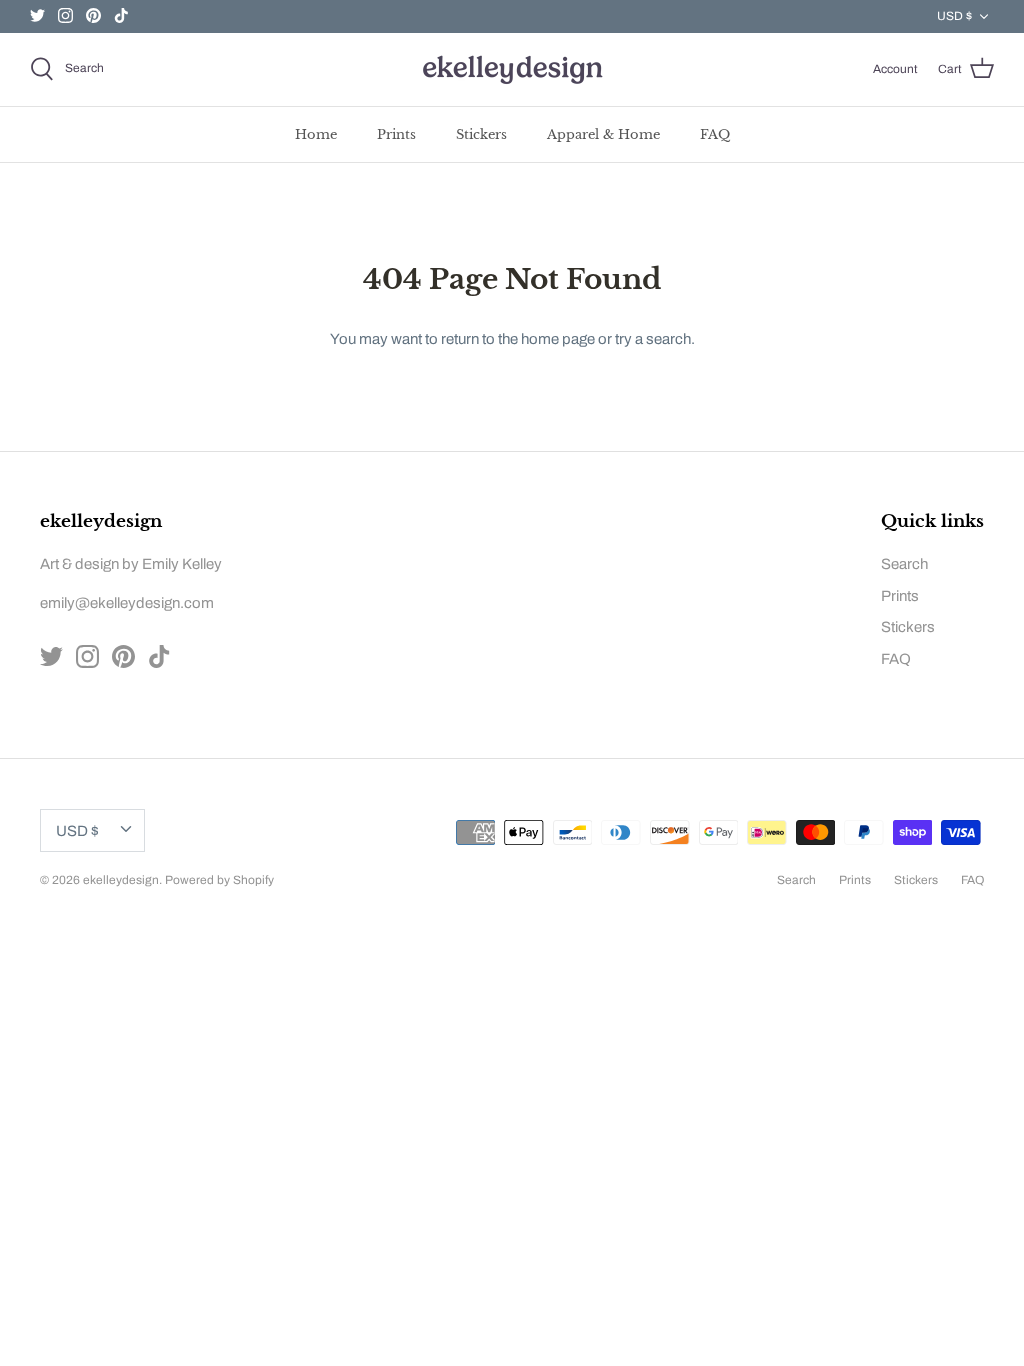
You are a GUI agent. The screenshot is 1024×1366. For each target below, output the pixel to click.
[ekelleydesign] (512, 69)
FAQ (715, 134)
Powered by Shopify (219, 880)
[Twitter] (37, 15)
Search (904, 564)
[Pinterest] (93, 15)
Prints (396, 134)
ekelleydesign (121, 880)
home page (558, 339)
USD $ (954, 16)
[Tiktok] (121, 15)
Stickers (481, 134)
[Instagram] (65, 15)
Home (316, 134)
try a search (653, 339)
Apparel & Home (603, 134)
